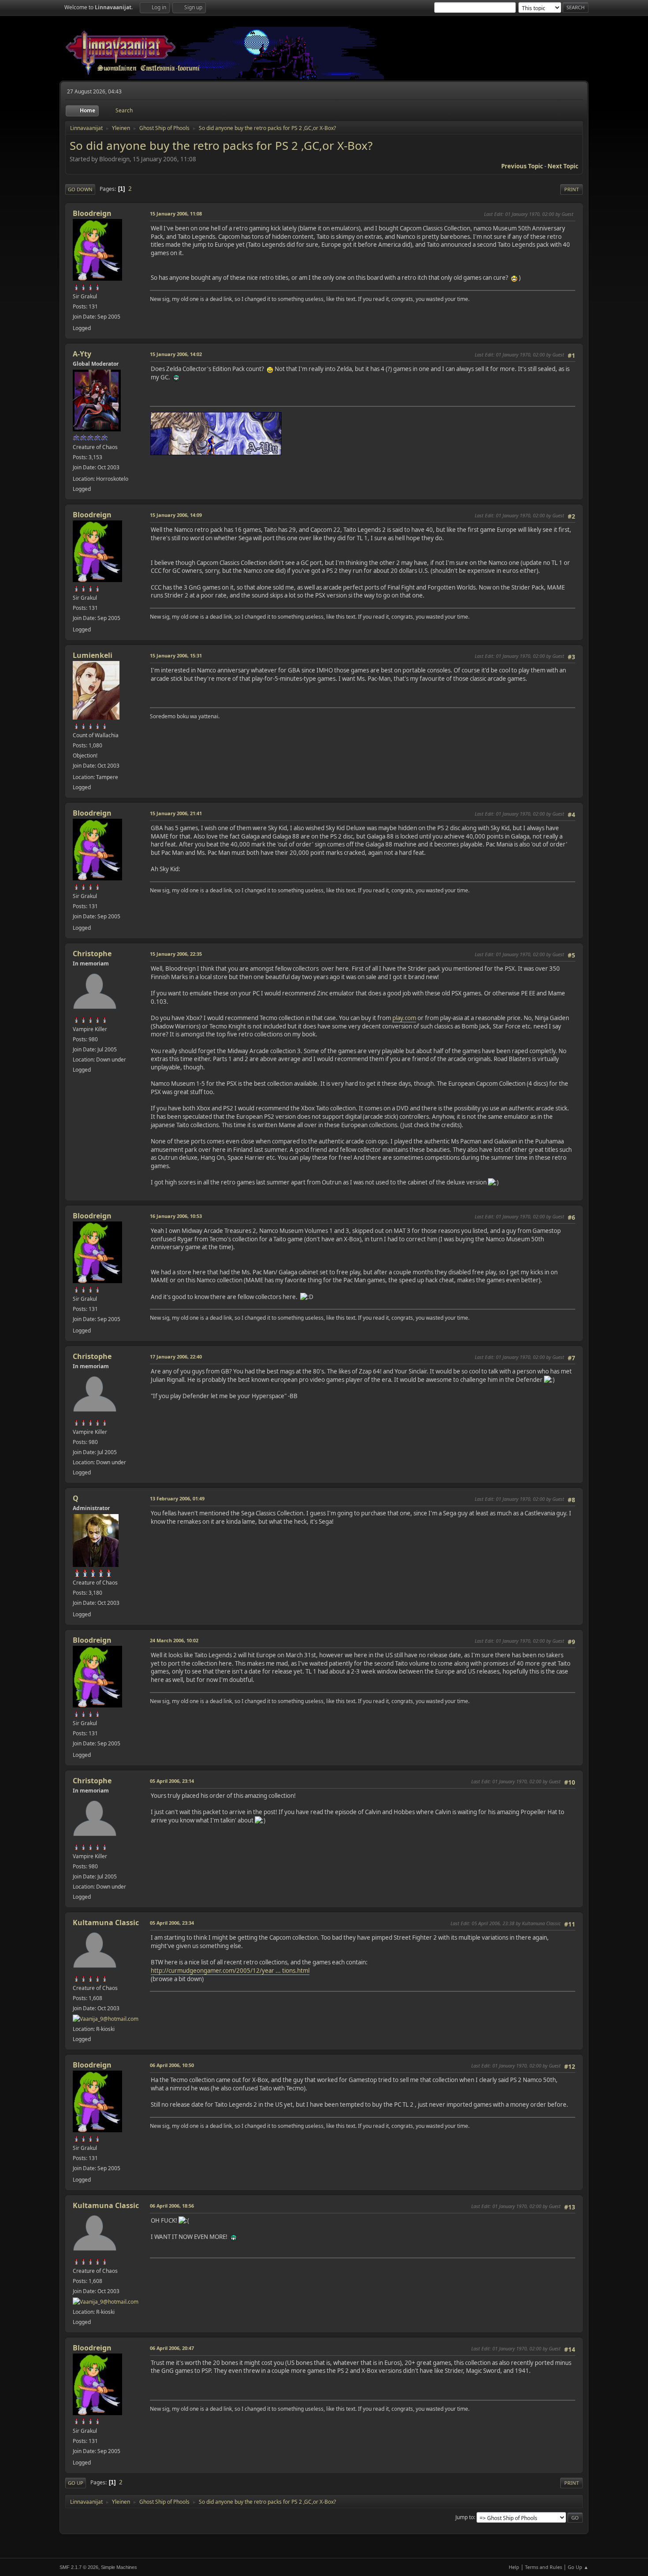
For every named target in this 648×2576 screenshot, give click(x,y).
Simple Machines (119, 2567)
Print (572, 189)
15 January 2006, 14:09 (176, 515)
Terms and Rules (544, 2567)
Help (514, 2567)
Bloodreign (92, 213)
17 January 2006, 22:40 (176, 1357)
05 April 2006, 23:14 (172, 1781)
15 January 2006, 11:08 (176, 213)
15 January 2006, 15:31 (176, 655)
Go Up (76, 2483)
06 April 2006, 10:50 (172, 2065)
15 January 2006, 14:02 (176, 354)
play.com (404, 1018)
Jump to (465, 2517)
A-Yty (82, 354)
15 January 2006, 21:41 (176, 813)
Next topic (563, 166)
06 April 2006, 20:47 (172, 2348)
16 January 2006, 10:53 (176, 1216)
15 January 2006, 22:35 (176, 954)
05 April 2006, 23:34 (172, 1923)
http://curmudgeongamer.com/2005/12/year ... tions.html (230, 1971)
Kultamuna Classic (106, 1923)
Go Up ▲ (578, 2567)
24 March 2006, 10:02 (174, 1640)
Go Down (80, 189)
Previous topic (522, 166)
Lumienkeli (93, 655)
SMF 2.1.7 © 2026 (79, 2567)
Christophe (92, 954)
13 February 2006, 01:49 (177, 1498)
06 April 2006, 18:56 (172, 2206)
